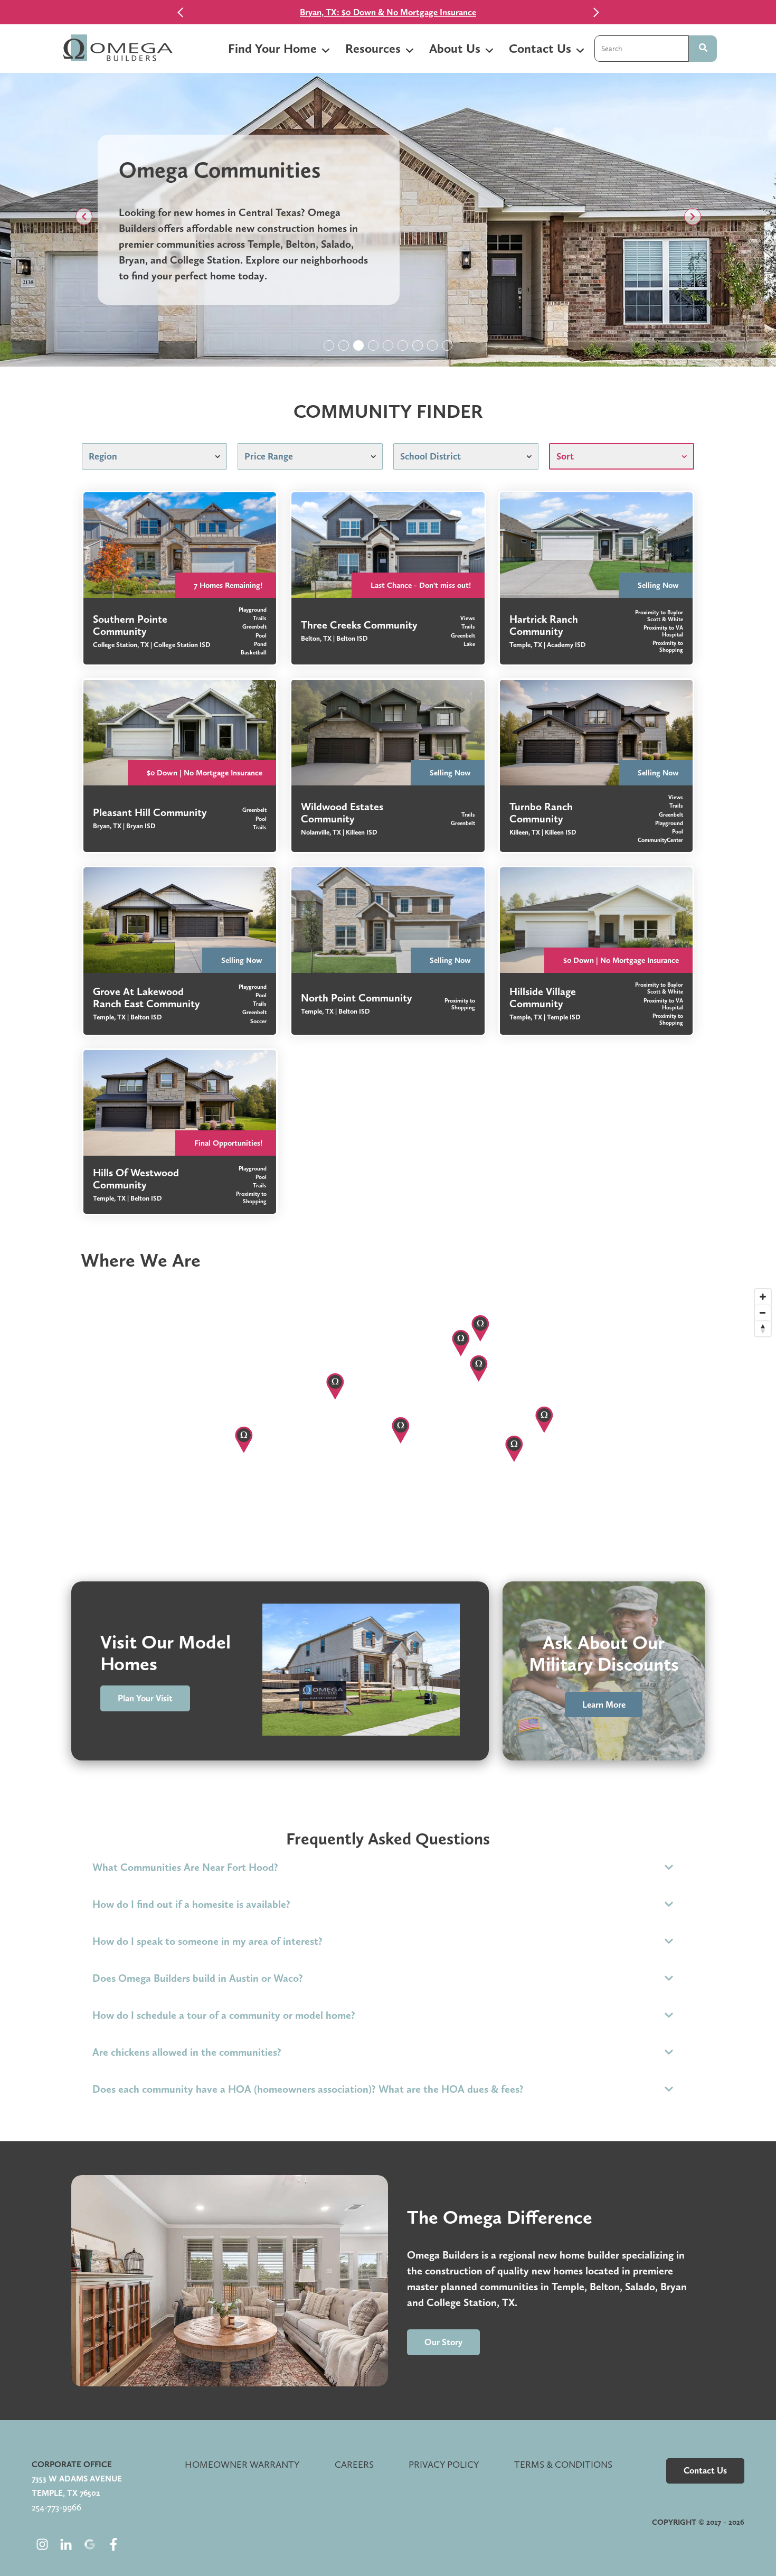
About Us (455, 48)
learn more (604, 1704)
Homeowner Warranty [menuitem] (242, 2464)
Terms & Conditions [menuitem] (563, 2464)
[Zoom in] (763, 1297)
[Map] (388, 1416)
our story (443, 2342)
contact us (705, 2470)
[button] (84, 217)
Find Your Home (272, 48)
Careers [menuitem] (354, 2464)
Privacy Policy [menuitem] (444, 2464)
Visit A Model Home (376, 12)
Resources (373, 48)
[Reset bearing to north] (763, 1328)
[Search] (703, 49)
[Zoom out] (763, 1313)
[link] (180, 578)
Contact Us (540, 48)
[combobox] (642, 49)
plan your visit (145, 1698)
